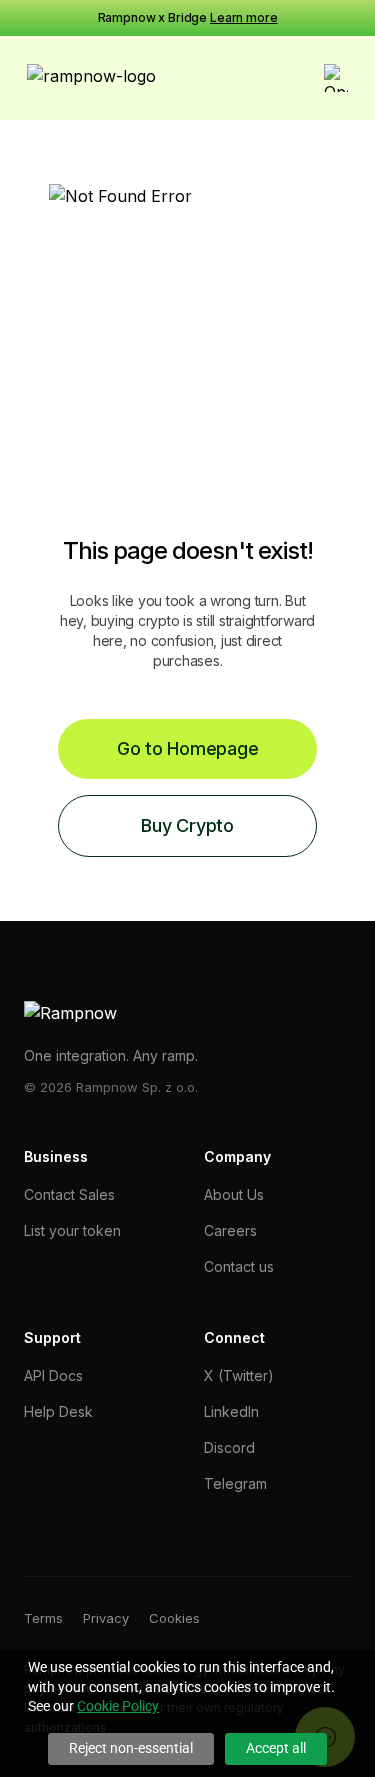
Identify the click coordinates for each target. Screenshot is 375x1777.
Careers (230, 1230)
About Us (234, 1194)
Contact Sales (69, 1194)
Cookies (174, 1618)
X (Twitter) (239, 1375)
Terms (43, 1618)
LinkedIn (231, 1411)
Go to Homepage (188, 748)
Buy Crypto (187, 825)
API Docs (53, 1375)
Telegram (235, 1483)
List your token (72, 1230)
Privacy (106, 1618)
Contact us (239, 1266)
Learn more (244, 17)
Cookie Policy (118, 1706)
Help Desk (58, 1411)
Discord (229, 1447)
